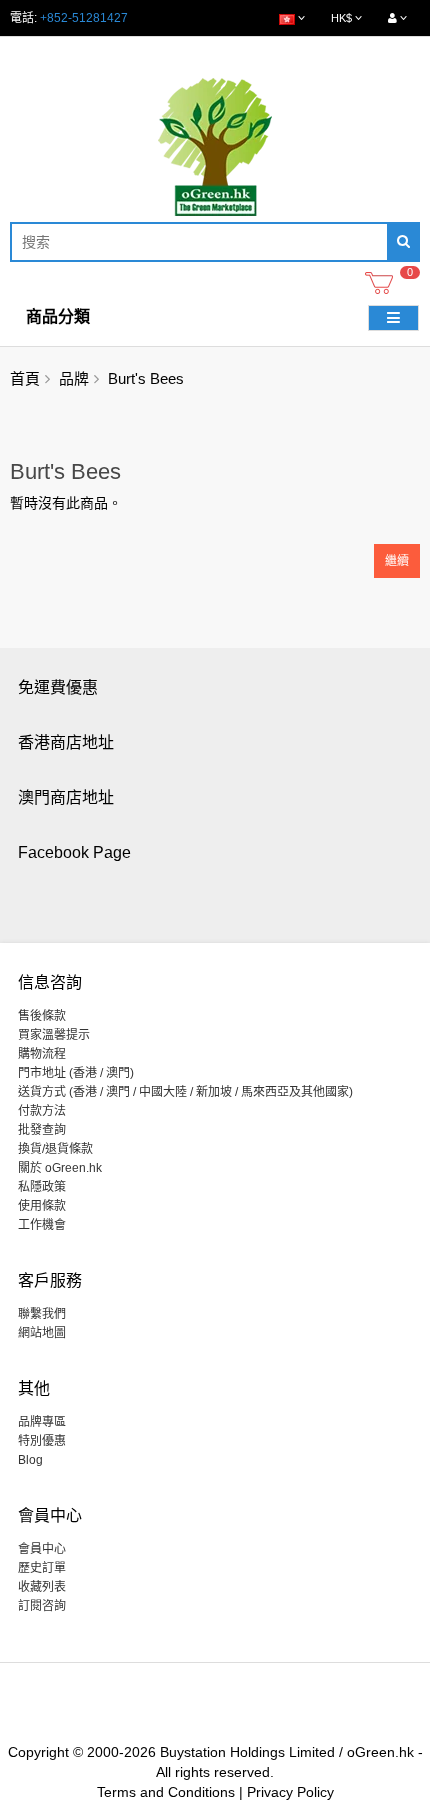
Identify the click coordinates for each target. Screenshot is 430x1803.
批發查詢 (42, 1130)
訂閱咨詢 (42, 1606)
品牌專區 (42, 1422)
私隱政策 (42, 1187)
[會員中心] (397, 18)
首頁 (25, 378)
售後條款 (42, 1016)
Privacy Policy (290, 1792)
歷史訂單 (42, 1568)
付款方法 (42, 1111)
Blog (30, 1460)
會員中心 (42, 1549)
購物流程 (42, 1054)
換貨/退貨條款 (55, 1149)
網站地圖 (42, 1333)
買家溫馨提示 (54, 1035)
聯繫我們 (42, 1314)
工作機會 (42, 1225)
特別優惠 (42, 1441)
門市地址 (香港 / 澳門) (76, 1073)
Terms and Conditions (166, 1792)
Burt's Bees (146, 378)
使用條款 (42, 1206)
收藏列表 (42, 1587)
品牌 (74, 378)
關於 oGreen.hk (60, 1168)
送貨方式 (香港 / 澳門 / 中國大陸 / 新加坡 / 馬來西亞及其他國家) (185, 1092)
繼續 (397, 561)
